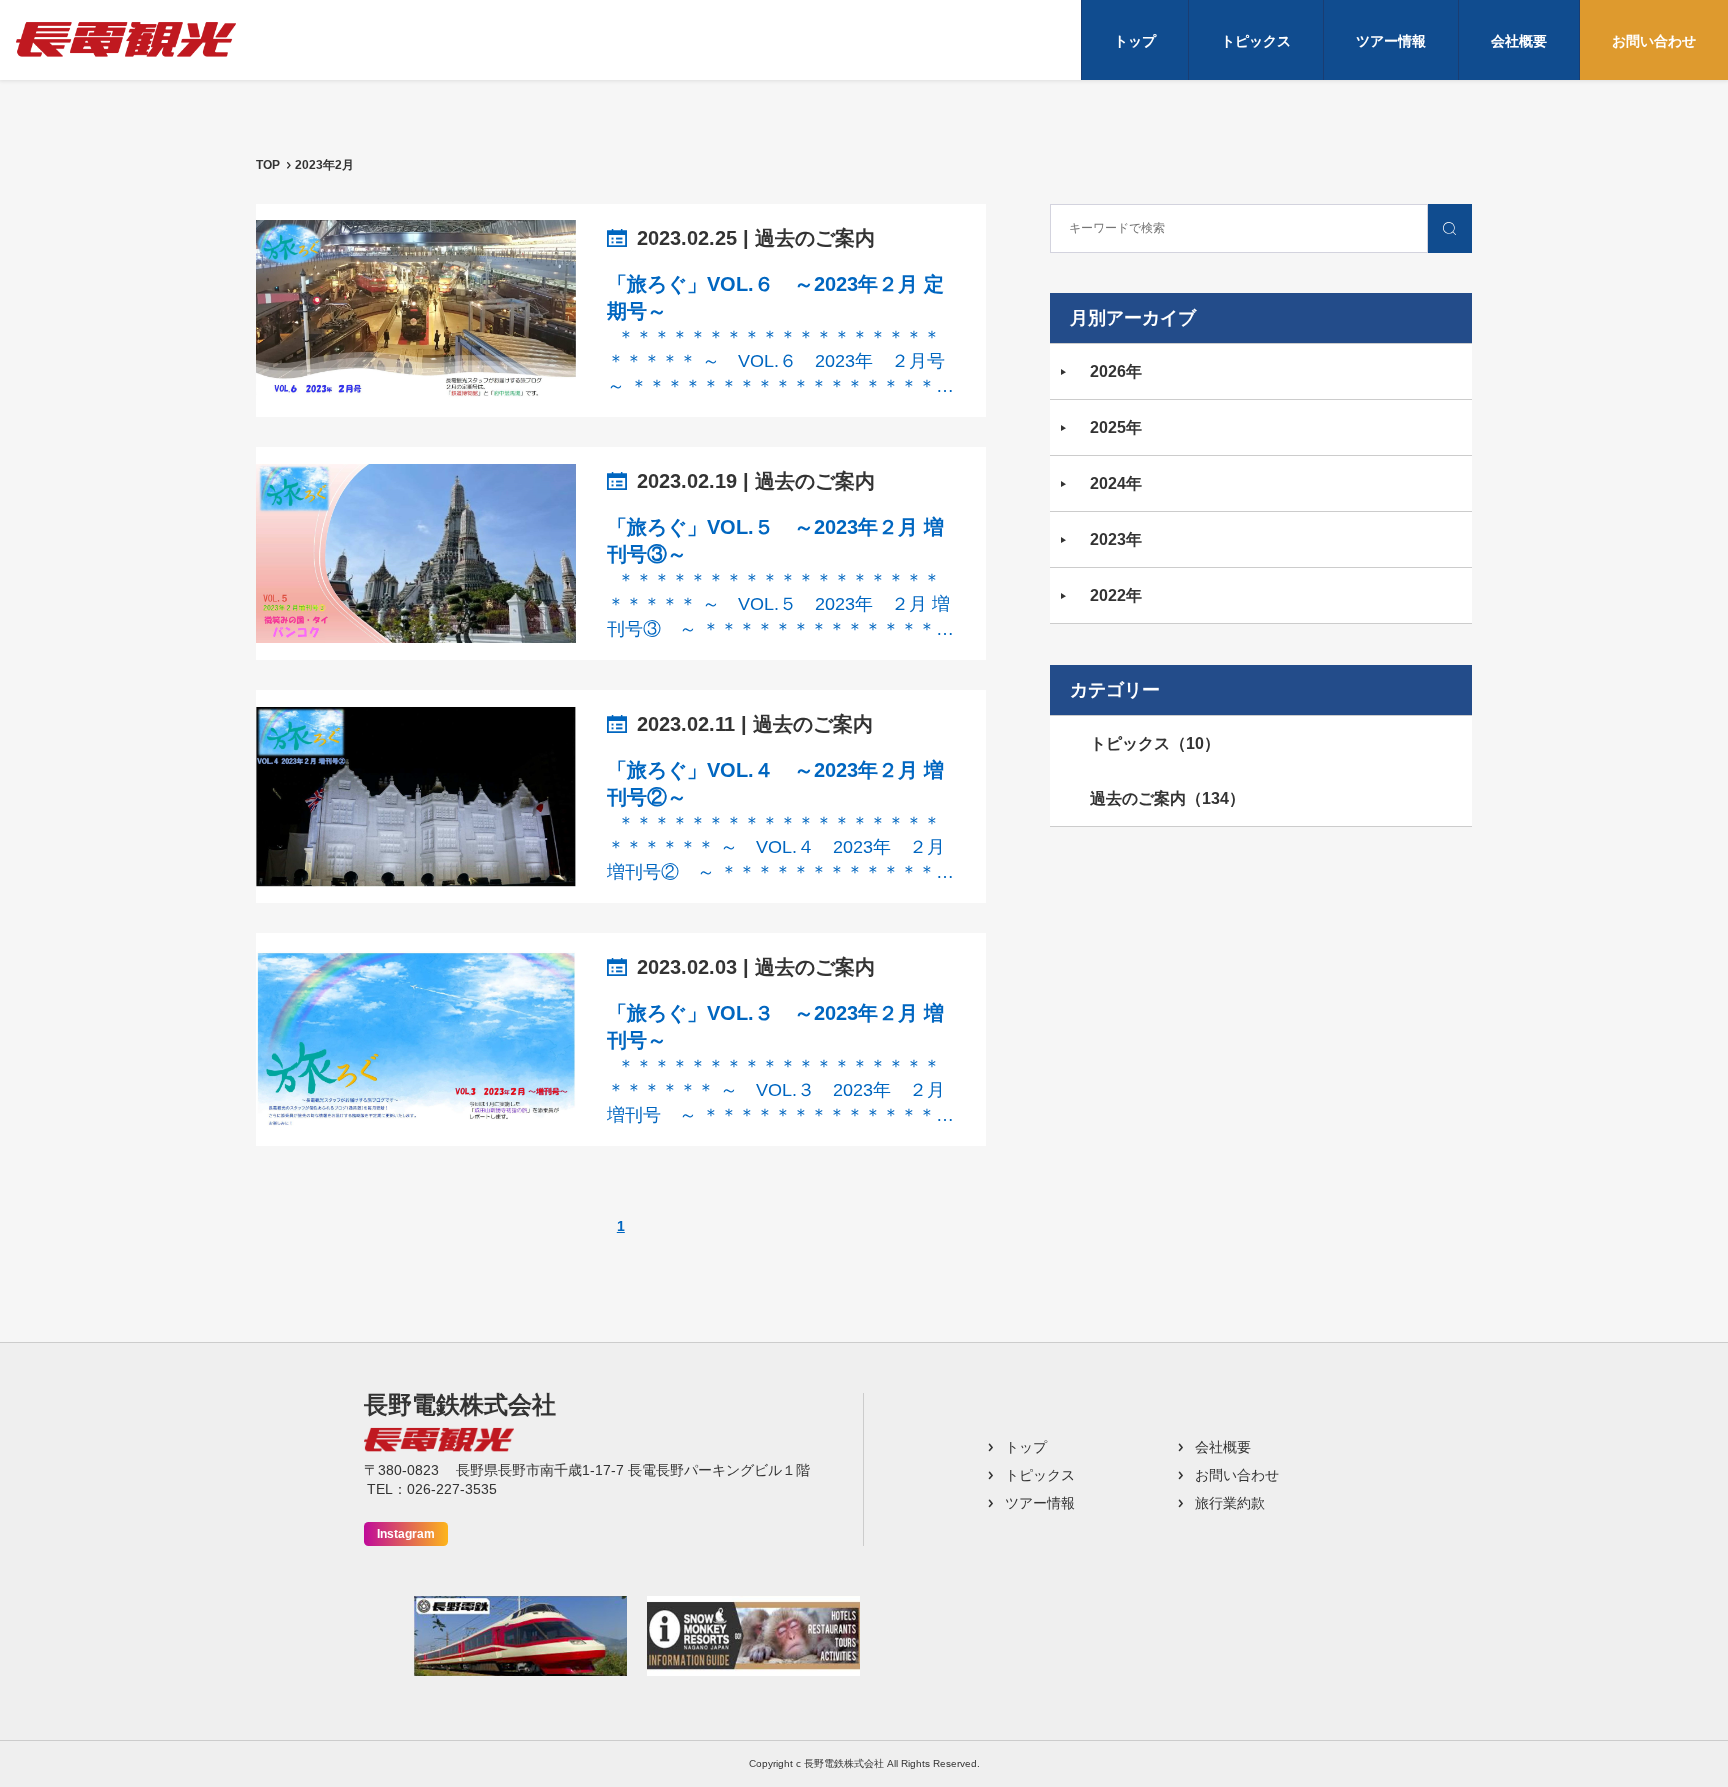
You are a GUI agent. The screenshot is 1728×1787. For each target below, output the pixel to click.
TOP (268, 165)
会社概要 (1519, 41)
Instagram (406, 1534)
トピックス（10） (1155, 743)
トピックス (1256, 41)
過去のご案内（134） (1167, 798)
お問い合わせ (1654, 41)
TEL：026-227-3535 (432, 1489)
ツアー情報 (1391, 41)
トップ (1135, 41)
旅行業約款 (1230, 1503)
